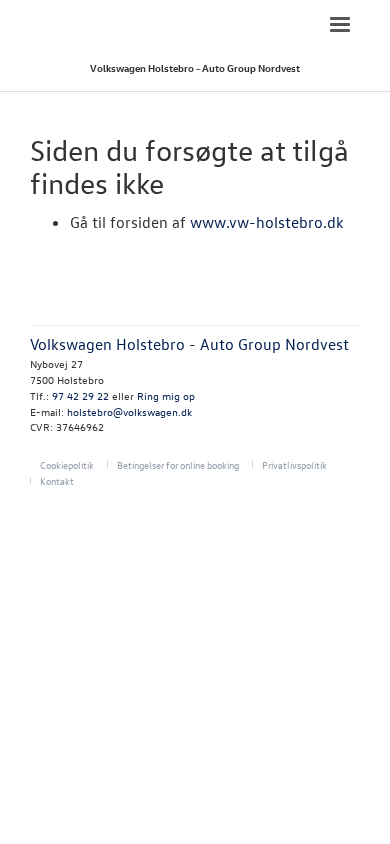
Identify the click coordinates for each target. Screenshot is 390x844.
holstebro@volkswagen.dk (129, 411)
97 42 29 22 (80, 395)
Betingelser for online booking (178, 464)
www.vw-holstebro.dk (267, 222)
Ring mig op (166, 395)
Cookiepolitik (67, 464)
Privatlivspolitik (294, 464)
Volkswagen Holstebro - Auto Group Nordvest (195, 67)
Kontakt (57, 480)
